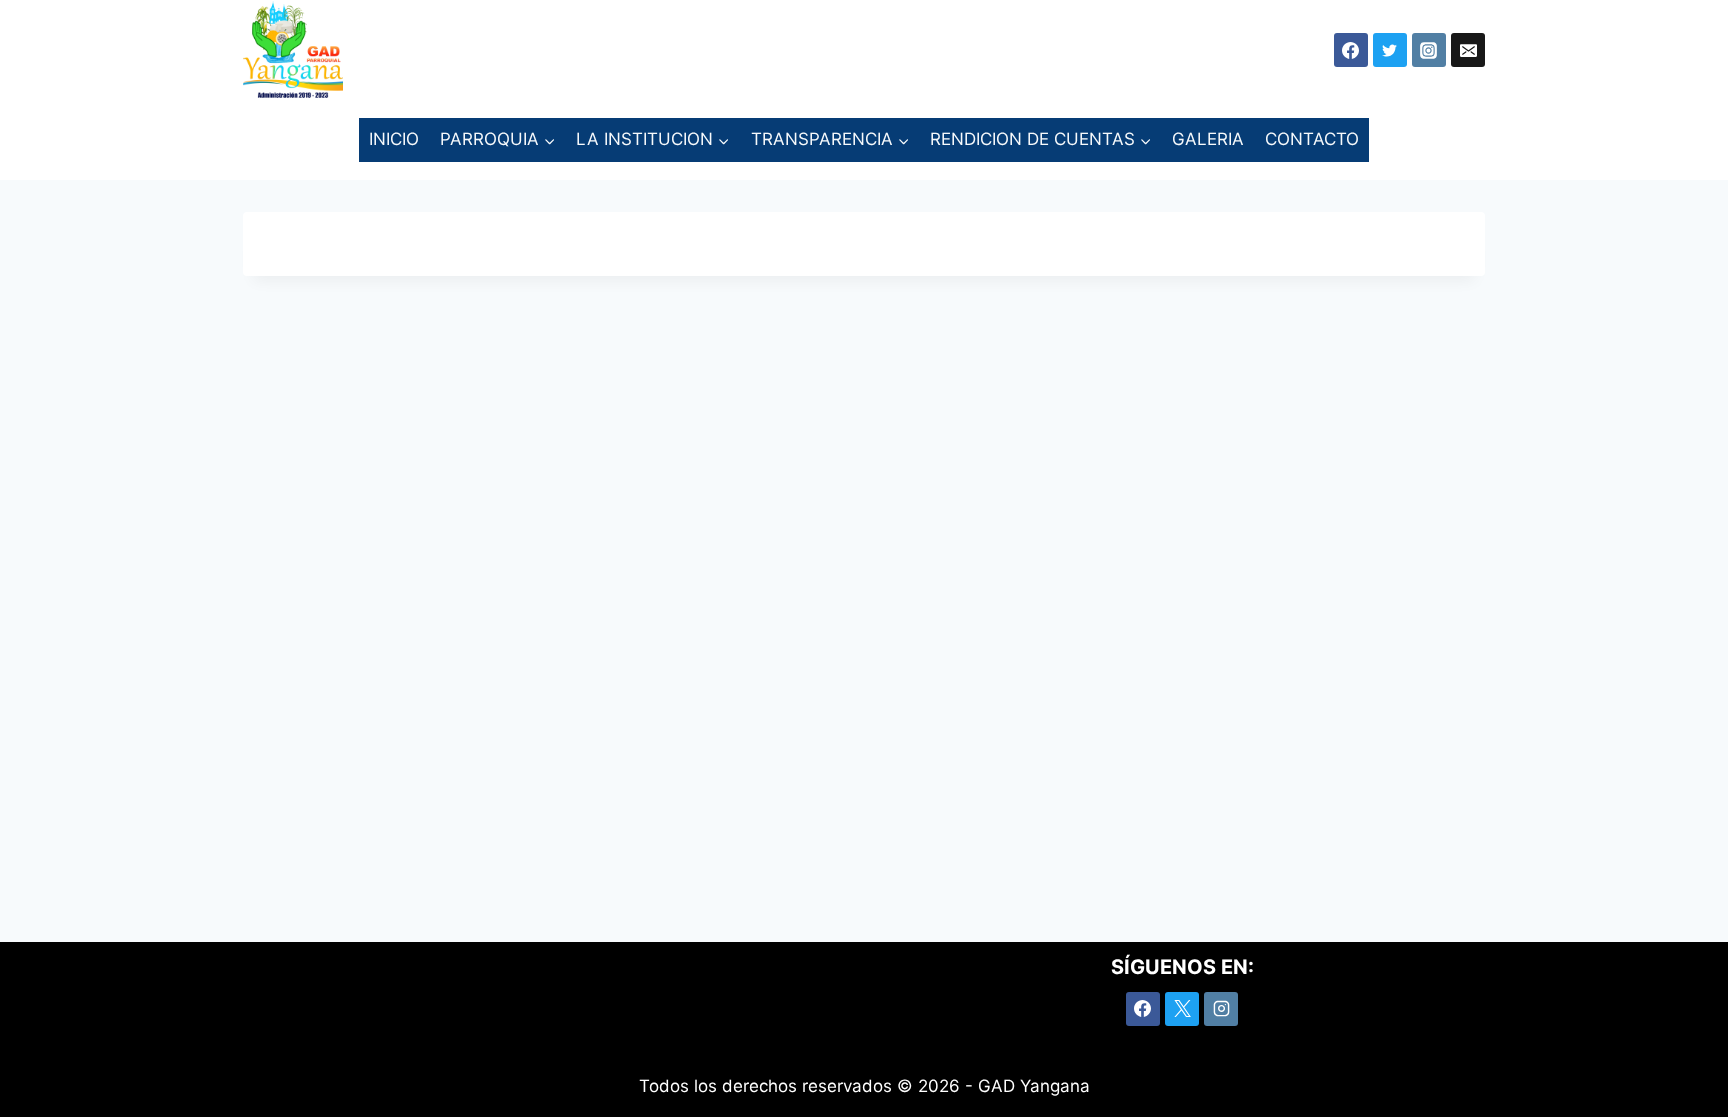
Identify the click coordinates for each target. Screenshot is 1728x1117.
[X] (1182, 1009)
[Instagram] (1429, 50)
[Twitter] (1390, 50)
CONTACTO (1312, 139)
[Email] (1468, 50)
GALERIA (1208, 139)
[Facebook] (1143, 1009)
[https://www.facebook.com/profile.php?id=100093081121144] (1351, 50)
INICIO (394, 139)
